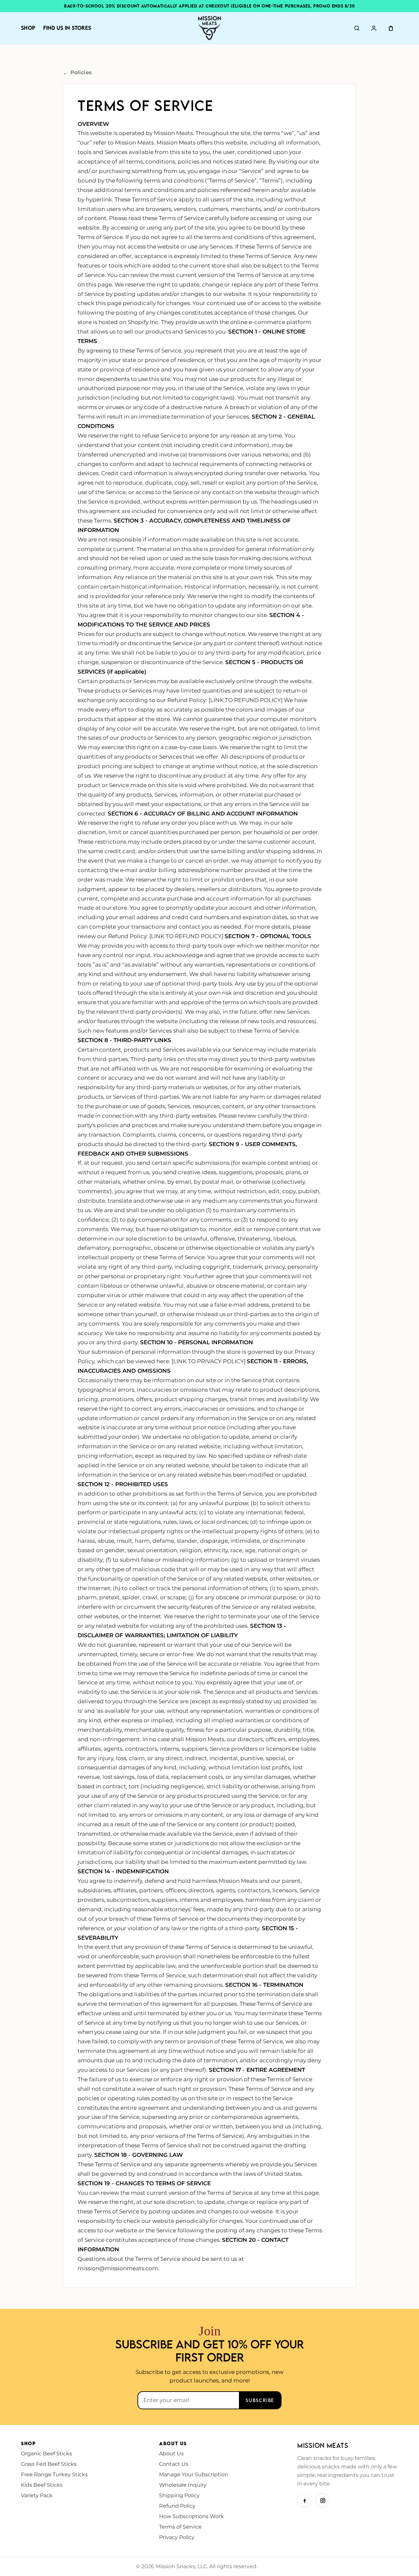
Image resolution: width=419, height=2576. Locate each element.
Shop (28, 28)
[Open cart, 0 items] (391, 28)
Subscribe (260, 2400)
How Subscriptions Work (191, 2516)
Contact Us (174, 2464)
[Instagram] (323, 2500)
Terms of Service (180, 2527)
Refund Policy (177, 2506)
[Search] (357, 28)
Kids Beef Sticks (42, 2485)
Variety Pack (37, 2495)
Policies (77, 73)
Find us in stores (67, 28)
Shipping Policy (179, 2495)
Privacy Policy (177, 2537)
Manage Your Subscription (194, 2474)
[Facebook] (304, 2500)
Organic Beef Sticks (46, 2454)
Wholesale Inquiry (183, 2485)
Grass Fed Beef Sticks (49, 2464)
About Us (171, 2454)
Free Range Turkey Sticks (54, 2474)
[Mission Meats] (209, 28)
